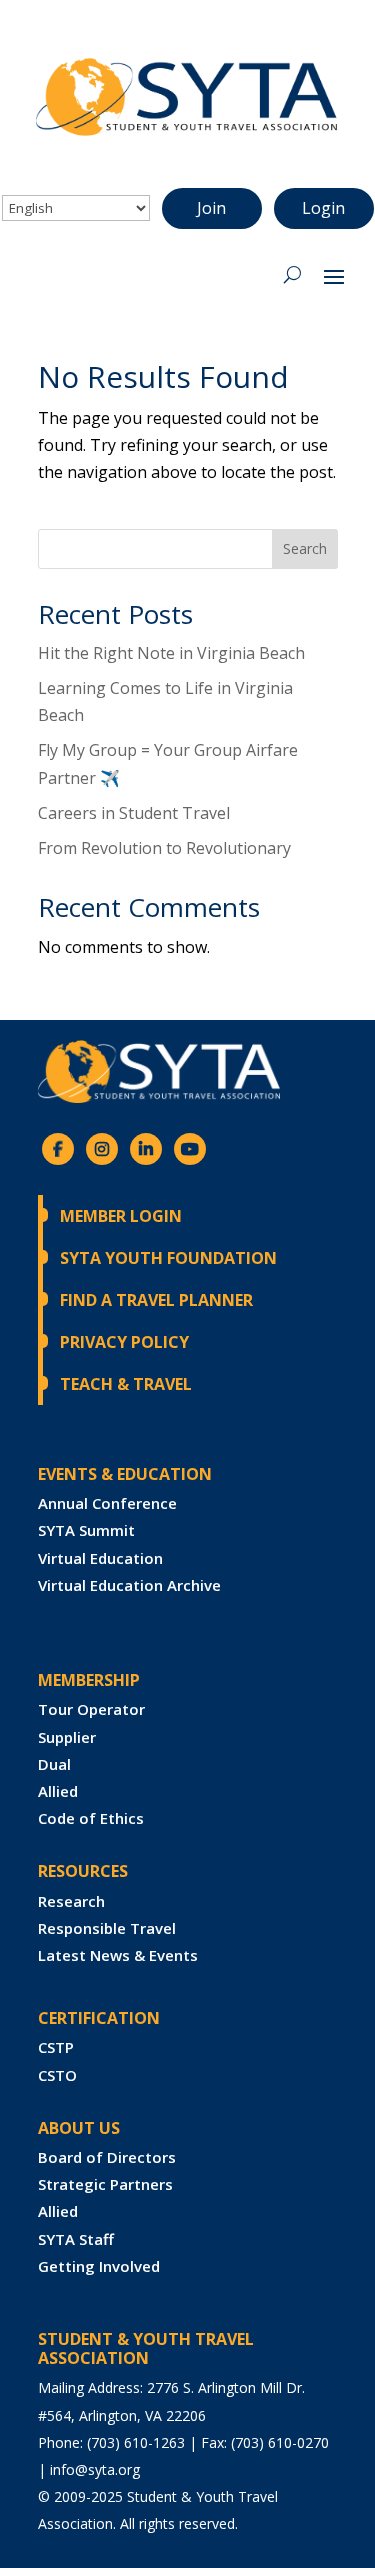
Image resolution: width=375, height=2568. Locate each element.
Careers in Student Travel (134, 813)
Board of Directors (107, 2157)
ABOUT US (79, 2128)
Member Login (121, 1216)
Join (211, 208)
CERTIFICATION (99, 2018)
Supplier (67, 1737)
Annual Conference (107, 1503)
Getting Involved (99, 2266)
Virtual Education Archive (129, 1585)
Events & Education (125, 1474)
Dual (54, 1764)
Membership (89, 1680)
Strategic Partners (105, 2184)
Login (323, 208)
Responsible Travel (107, 1928)
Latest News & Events (118, 1955)
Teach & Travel (126, 1384)
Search (305, 548)
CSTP (56, 2047)
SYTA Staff (76, 2239)
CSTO (57, 2075)
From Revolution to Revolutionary (164, 848)
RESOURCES (83, 1871)
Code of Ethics (91, 1818)
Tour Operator (91, 1709)
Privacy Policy (124, 1342)
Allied (58, 1791)
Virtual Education (100, 1558)
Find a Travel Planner (156, 1300)
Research (71, 1901)
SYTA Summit (86, 1530)
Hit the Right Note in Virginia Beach (171, 653)
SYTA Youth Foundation (168, 1258)
